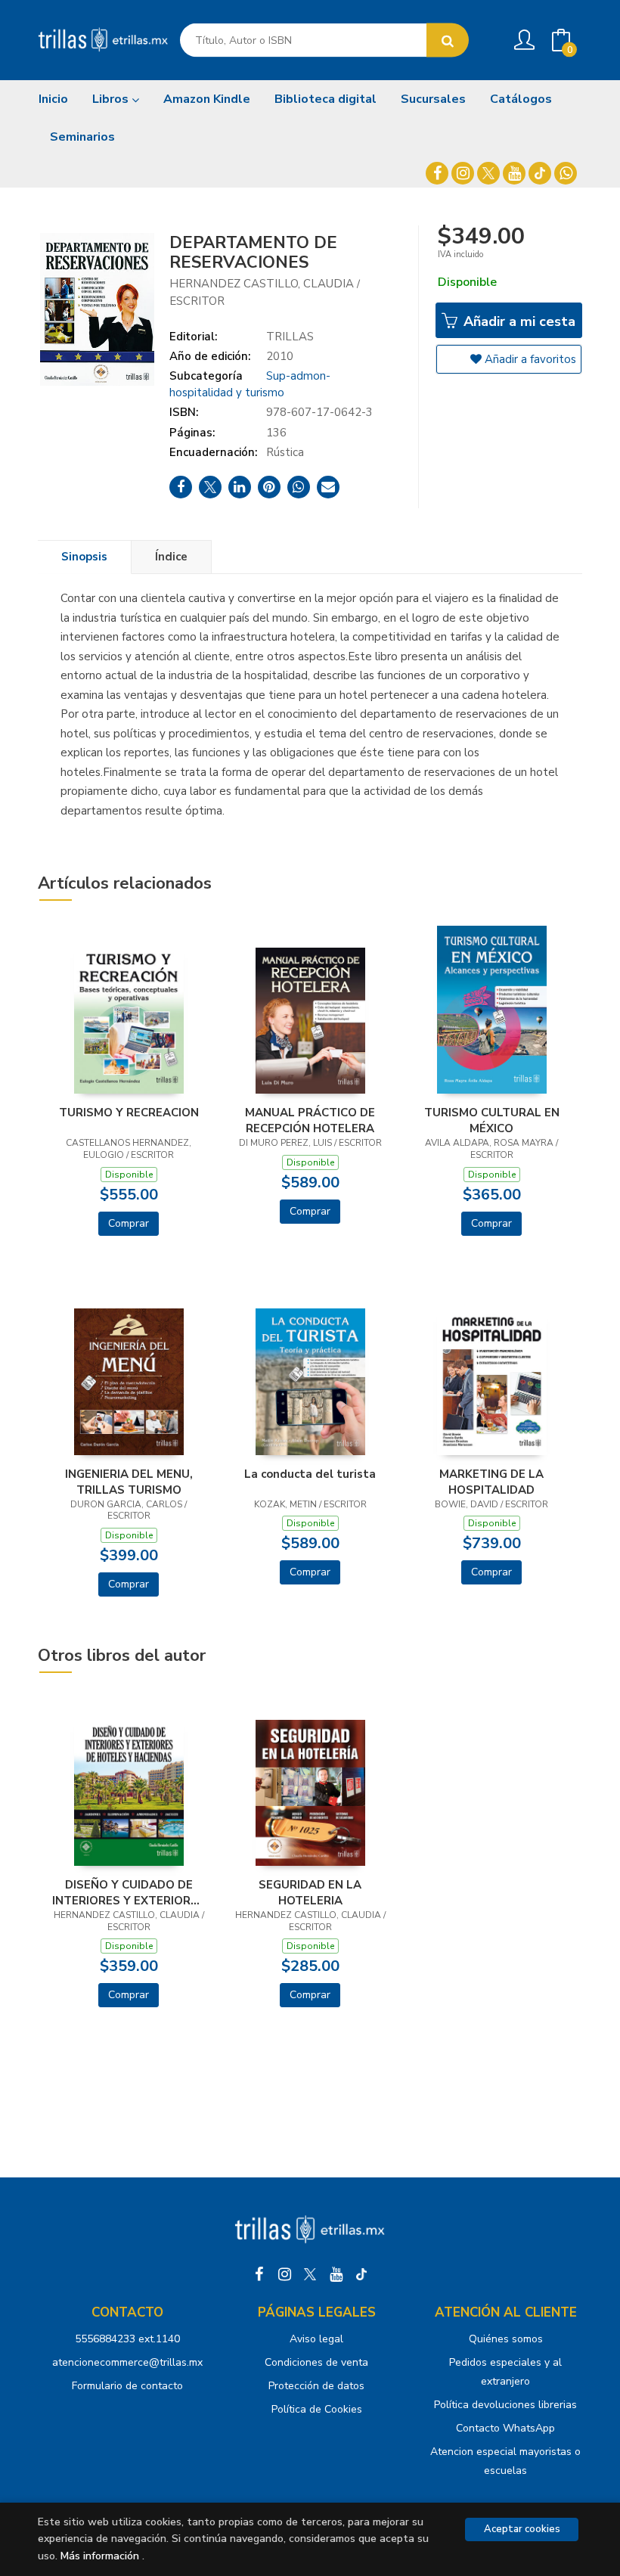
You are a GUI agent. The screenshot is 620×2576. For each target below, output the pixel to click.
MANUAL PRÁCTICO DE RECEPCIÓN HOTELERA (310, 1120)
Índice (171, 557)
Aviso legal (316, 2339)
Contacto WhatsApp (505, 2428)
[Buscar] (448, 40)
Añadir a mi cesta (518, 321)
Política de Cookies (317, 2409)
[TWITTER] (488, 173)
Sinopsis (84, 557)
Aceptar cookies (522, 2529)
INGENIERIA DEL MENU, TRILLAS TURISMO (129, 1482)
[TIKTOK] (540, 173)
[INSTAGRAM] (463, 173)
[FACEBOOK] (437, 173)
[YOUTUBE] (514, 173)
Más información (100, 2556)
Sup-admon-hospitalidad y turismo (250, 384)
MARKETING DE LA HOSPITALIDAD (491, 1482)
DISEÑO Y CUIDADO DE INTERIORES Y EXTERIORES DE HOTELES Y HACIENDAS (129, 1892)
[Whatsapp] (566, 173)
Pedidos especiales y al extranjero (505, 2372)
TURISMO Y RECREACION (129, 1113)
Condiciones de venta (316, 2362)
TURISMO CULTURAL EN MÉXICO (492, 1120)
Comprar (129, 1223)
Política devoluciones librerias (505, 2405)
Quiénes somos (506, 2339)
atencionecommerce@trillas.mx (127, 2362)
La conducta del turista (310, 1474)
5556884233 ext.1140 (127, 2339)
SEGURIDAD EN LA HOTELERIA (310, 1892)
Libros (112, 99)
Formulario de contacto (127, 2386)
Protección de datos (316, 2386)
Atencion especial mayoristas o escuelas (505, 2461)
